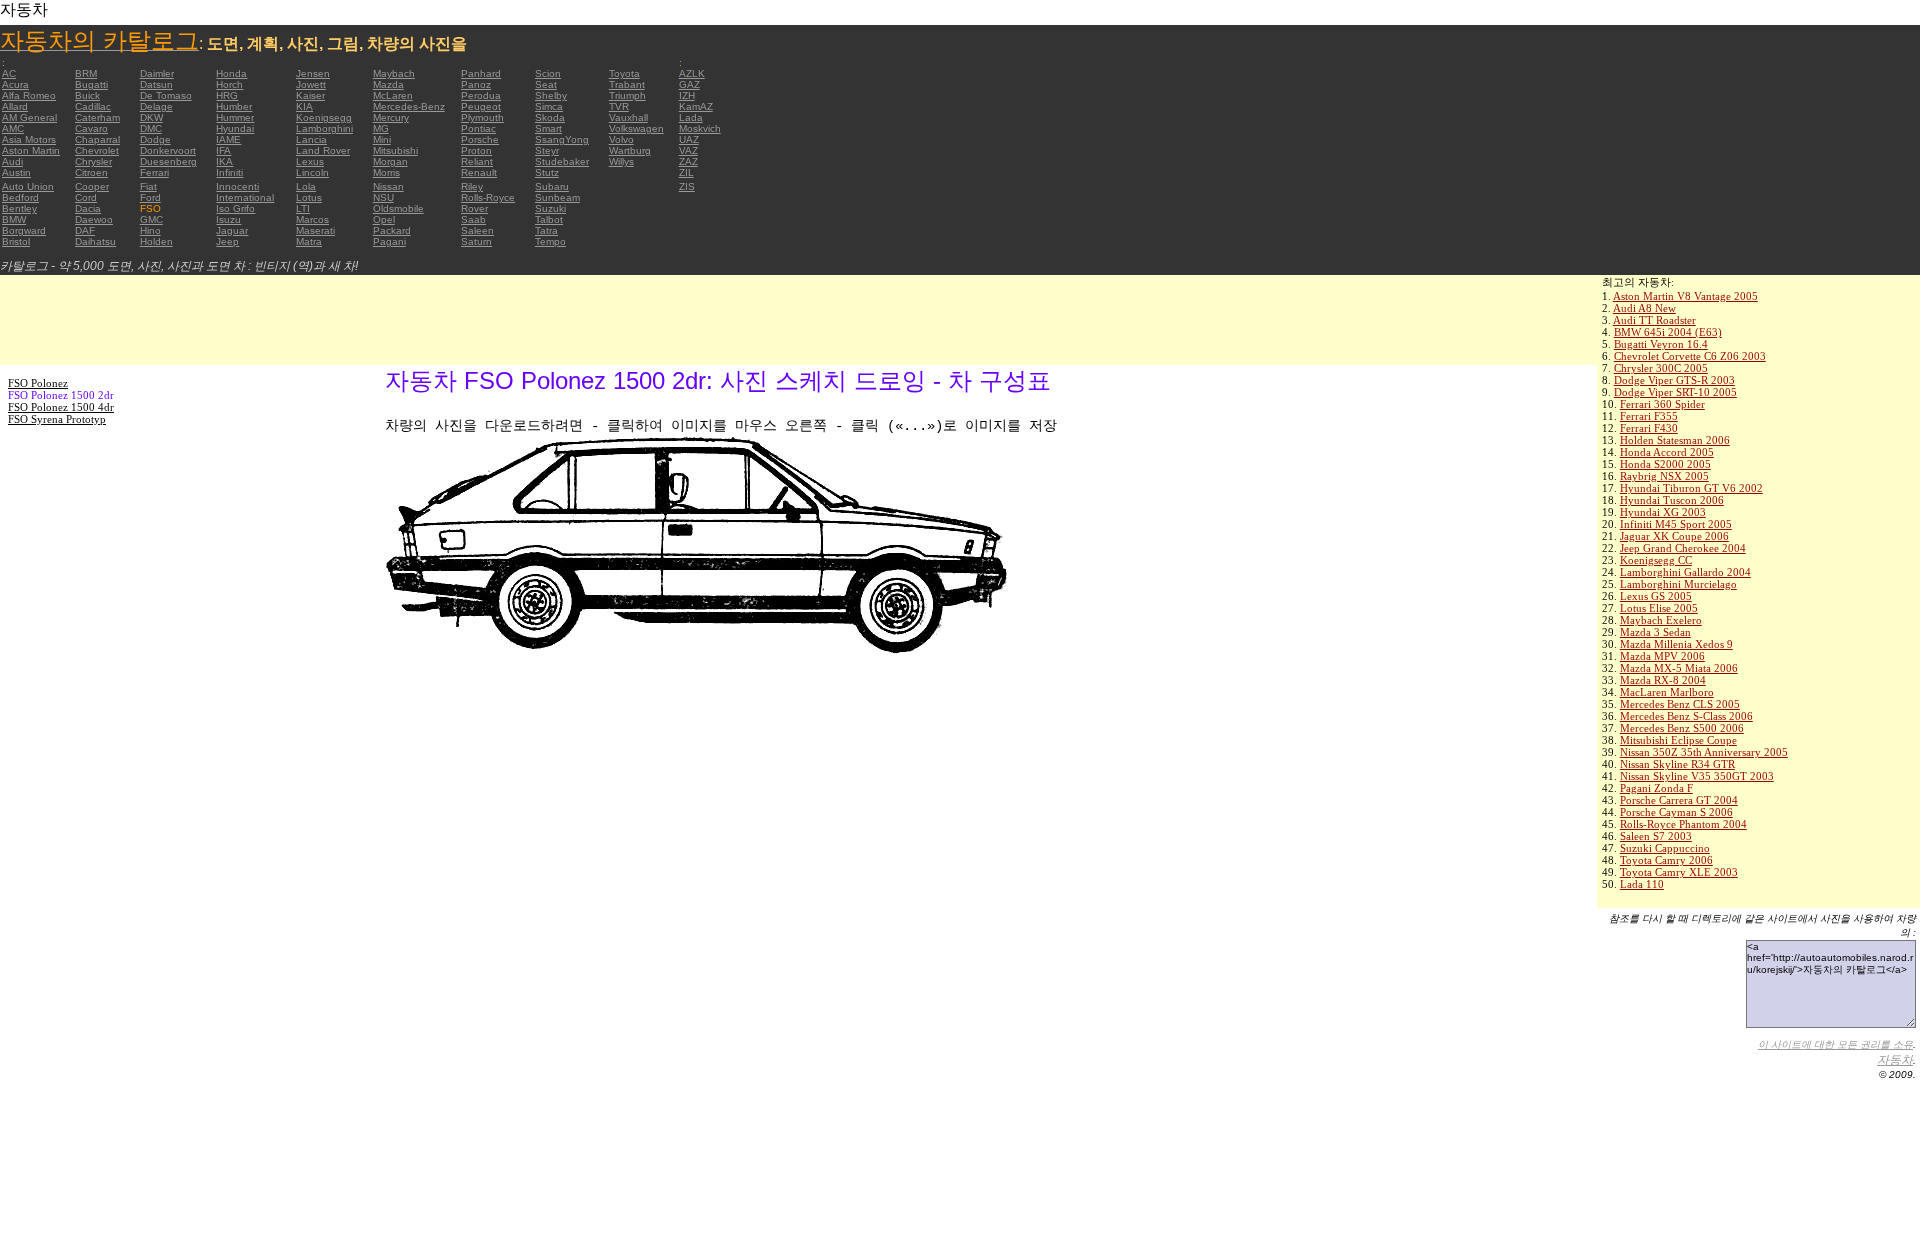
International (245, 197)
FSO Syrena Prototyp (57, 419)
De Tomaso (166, 95)
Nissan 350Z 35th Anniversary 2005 (1704, 752)
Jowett (311, 84)
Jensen (313, 73)
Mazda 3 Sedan (1655, 632)
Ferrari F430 (1649, 428)
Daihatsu (95, 241)
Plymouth (482, 117)
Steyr (547, 150)
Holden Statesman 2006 (1675, 440)
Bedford (20, 197)
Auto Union (28, 186)
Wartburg (630, 150)
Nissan (388, 186)
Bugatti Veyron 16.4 (1661, 344)
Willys (621, 161)
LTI (303, 208)
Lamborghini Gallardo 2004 (1685, 572)
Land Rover (323, 150)
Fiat (148, 186)
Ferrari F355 (1649, 416)
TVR (619, 106)
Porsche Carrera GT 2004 (1679, 800)
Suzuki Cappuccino (1665, 848)
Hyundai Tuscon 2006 (1672, 500)
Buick (87, 95)
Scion (548, 73)
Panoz (476, 84)
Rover (474, 208)
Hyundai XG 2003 (1663, 512)
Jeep (227, 241)
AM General (29, 117)
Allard (15, 106)
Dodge (155, 139)
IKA (224, 161)
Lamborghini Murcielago (1678, 584)
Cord (86, 197)
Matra (309, 241)
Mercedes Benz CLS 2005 (1680, 704)
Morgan (390, 161)
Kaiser (310, 95)
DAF (85, 230)
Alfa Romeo (29, 95)
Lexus (310, 161)
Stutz (547, 172)
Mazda (388, 84)
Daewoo (94, 219)
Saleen (477, 230)
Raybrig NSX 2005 (1664, 476)
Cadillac (93, 106)
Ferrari (154, 172)
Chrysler (93, 161)
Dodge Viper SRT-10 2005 (1675, 392)
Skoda (550, 117)
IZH (687, 95)
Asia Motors (29, 139)
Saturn (476, 241)
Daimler (157, 73)
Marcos (312, 219)
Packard (392, 230)
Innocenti (237, 186)
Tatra (546, 230)
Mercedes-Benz (409, 106)
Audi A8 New (1644, 308)
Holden (156, 241)
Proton (476, 150)
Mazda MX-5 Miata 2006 (1679, 668)
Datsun (156, 84)
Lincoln (312, 172)
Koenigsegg (324, 117)
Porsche (480, 139)
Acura (15, 84)
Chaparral (97, 139)
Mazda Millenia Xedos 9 (1676, 644)
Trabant (627, 84)
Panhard (481, 73)
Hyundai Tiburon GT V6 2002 (1691, 488)
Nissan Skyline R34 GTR (1677, 764)
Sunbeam (557, 197)
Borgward (24, 230)
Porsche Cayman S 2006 (1676, 812)
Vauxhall (628, 117)
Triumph (627, 95)
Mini (382, 139)
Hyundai (235, 128)
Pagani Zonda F (1656, 788)
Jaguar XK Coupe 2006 (1674, 536)
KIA (304, 106)
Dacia (88, 208)
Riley (472, 186)
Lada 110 (1642, 884)
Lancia (311, 139)
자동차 (1895, 1060)
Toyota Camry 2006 (1666, 860)
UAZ (689, 139)
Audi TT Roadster (1654, 320)
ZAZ (688, 161)
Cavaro (91, 128)
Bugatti (91, 84)
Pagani (389, 241)
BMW (14, 219)
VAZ (688, 150)
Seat (546, 84)
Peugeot (481, 106)
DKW (151, 117)
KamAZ (696, 106)
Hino (150, 230)
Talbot (549, 219)
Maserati (315, 230)
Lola (306, 186)
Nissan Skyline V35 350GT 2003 (1697, 776)
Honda (231, 73)
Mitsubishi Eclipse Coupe (1678, 740)
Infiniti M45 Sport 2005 (1676, 524)
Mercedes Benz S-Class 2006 (1686, 716)
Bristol (16, 241)
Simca (549, 106)
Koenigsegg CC (1656, 560)
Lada (691, 117)
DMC (151, 128)
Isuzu (228, 219)
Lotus (309, 197)
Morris (386, 172)
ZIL (686, 172)
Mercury (391, 117)
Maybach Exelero (1661, 620)
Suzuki (550, 208)
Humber (234, 106)
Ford (150, 197)
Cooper (92, 186)
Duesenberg (168, 161)
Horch (229, 84)
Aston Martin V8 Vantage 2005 (1685, 296)
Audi (12, 161)
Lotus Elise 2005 (1659, 608)
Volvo (621, 139)
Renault (479, 172)
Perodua (481, 95)
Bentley (19, 208)
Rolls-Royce (488, 197)
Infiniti (229, 172)
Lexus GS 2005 (1656, 596)
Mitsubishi (395, 150)
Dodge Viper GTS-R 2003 (1674, 380)
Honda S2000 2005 (1665, 464)
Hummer (235, 117)
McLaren (393, 95)
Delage (156, 106)
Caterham (97, 117)
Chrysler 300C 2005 (1661, 368)
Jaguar (232, 230)
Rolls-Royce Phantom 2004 (1683, 824)
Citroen (91, 172)
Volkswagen (636, 128)
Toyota (624, 73)
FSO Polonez (38, 383)
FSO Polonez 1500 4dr (61, 407)
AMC (13, 128)
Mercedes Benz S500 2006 (1682, 728)
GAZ (689, 84)
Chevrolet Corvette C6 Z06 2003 (1690, 356)
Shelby (551, 95)
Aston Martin (31, 150)
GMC (151, 219)
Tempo (550, 241)
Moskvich (700, 128)
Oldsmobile (398, 208)
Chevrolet (97, 150)
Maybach (394, 73)
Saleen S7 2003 (1656, 836)
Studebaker (562, 161)
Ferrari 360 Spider (1662, 404)
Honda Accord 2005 (1667, 452)
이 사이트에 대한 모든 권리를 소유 (1835, 1044)
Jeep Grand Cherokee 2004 (1683, 548)
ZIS (687, 186)
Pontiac (478, 128)
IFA (223, 150)
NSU (383, 197)
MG (381, 128)
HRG (227, 95)
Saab (473, 219)
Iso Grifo (235, 208)
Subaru (552, 186)
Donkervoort (168, 150)
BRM (86, 73)
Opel (384, 219)
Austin (16, 172)
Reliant (477, 161)
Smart (548, 128)
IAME (228, 139)
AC (9, 73)
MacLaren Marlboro (1667, 692)
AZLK (692, 73)
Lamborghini (324, 128)
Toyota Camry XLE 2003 (1679, 872)
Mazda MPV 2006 (1662, 656)
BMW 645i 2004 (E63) (1668, 332)
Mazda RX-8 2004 (1663, 680)
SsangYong (562, 139)
